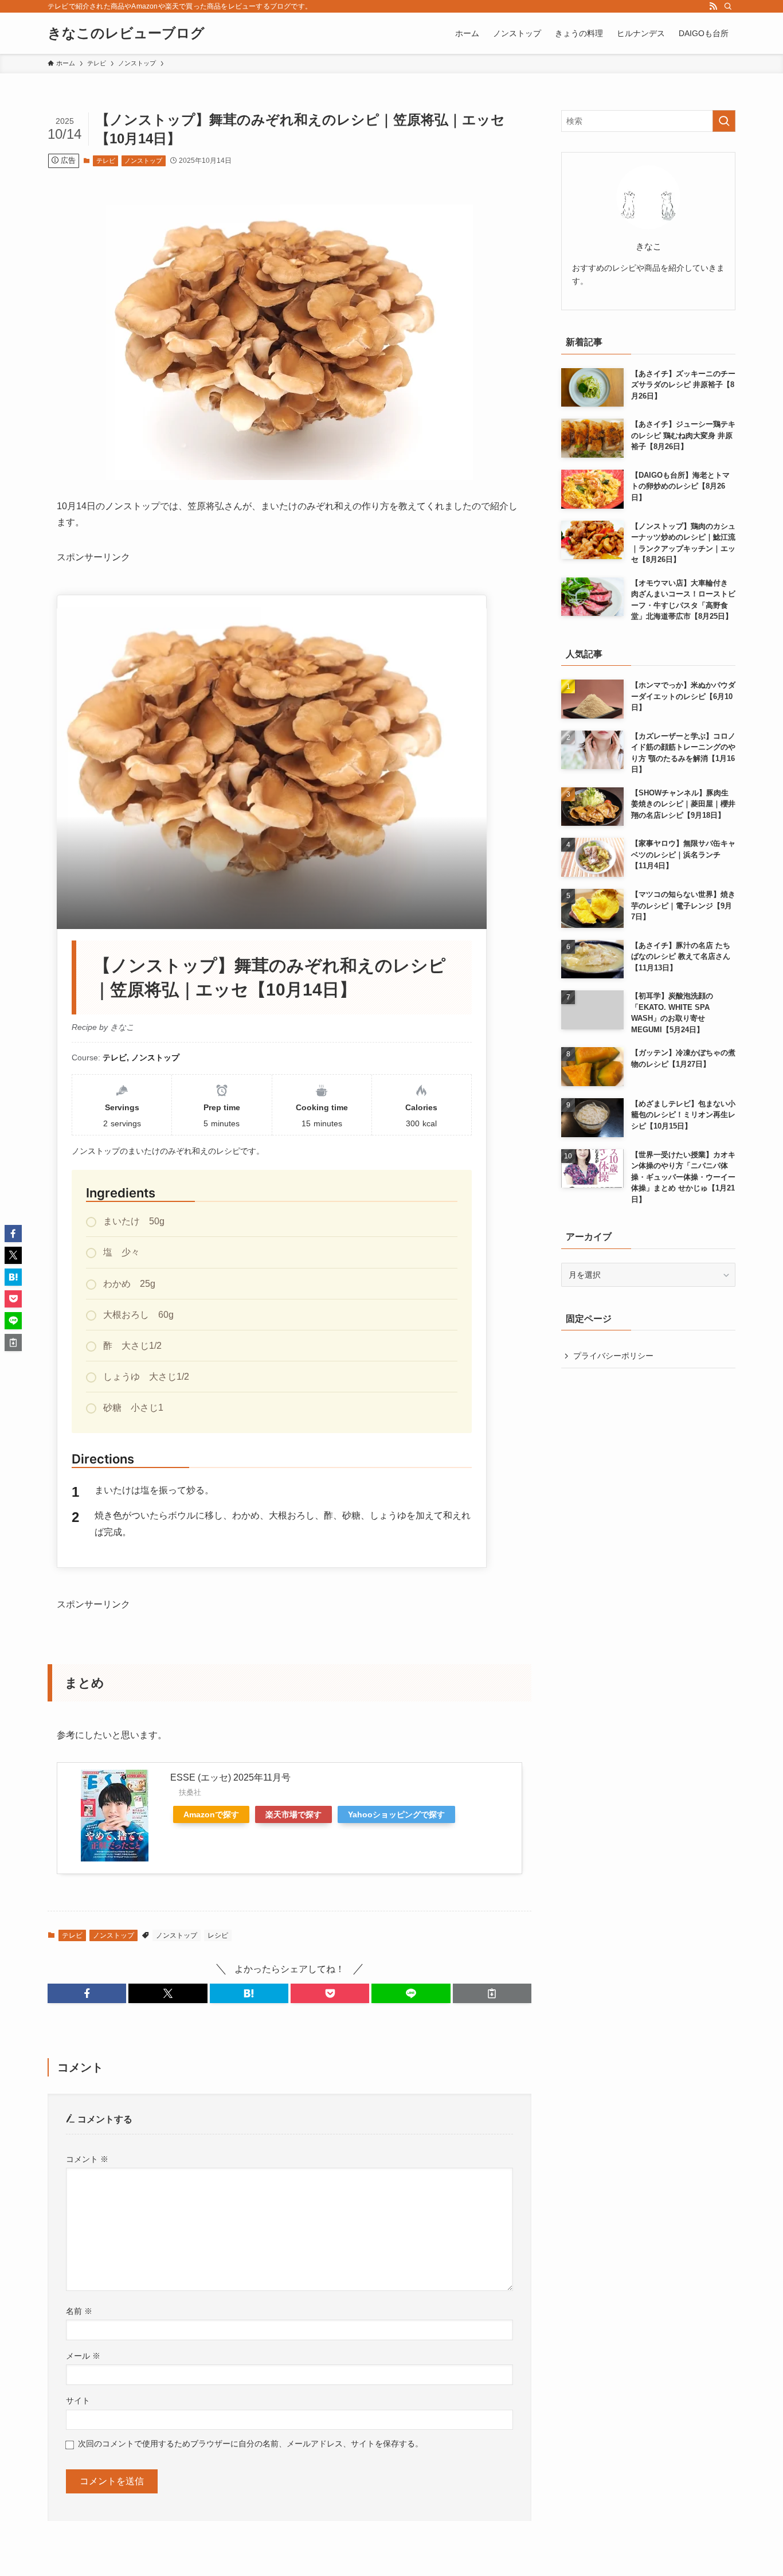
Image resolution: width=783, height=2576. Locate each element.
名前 (79, 2311)
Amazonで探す (211, 1814)
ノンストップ (143, 161)
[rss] (713, 6)
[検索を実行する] (724, 121)
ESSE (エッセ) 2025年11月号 (230, 1777)
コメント (87, 2159)
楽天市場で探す (293, 1814)
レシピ (218, 1935)
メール (83, 2356)
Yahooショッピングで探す (396, 1814)
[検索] (728, 6)
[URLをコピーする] (492, 1993)
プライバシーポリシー (613, 1356)
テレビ (106, 161)
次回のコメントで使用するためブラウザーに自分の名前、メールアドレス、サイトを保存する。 (250, 2444)
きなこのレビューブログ (126, 33)
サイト (78, 2401)
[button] (87, 1993)
